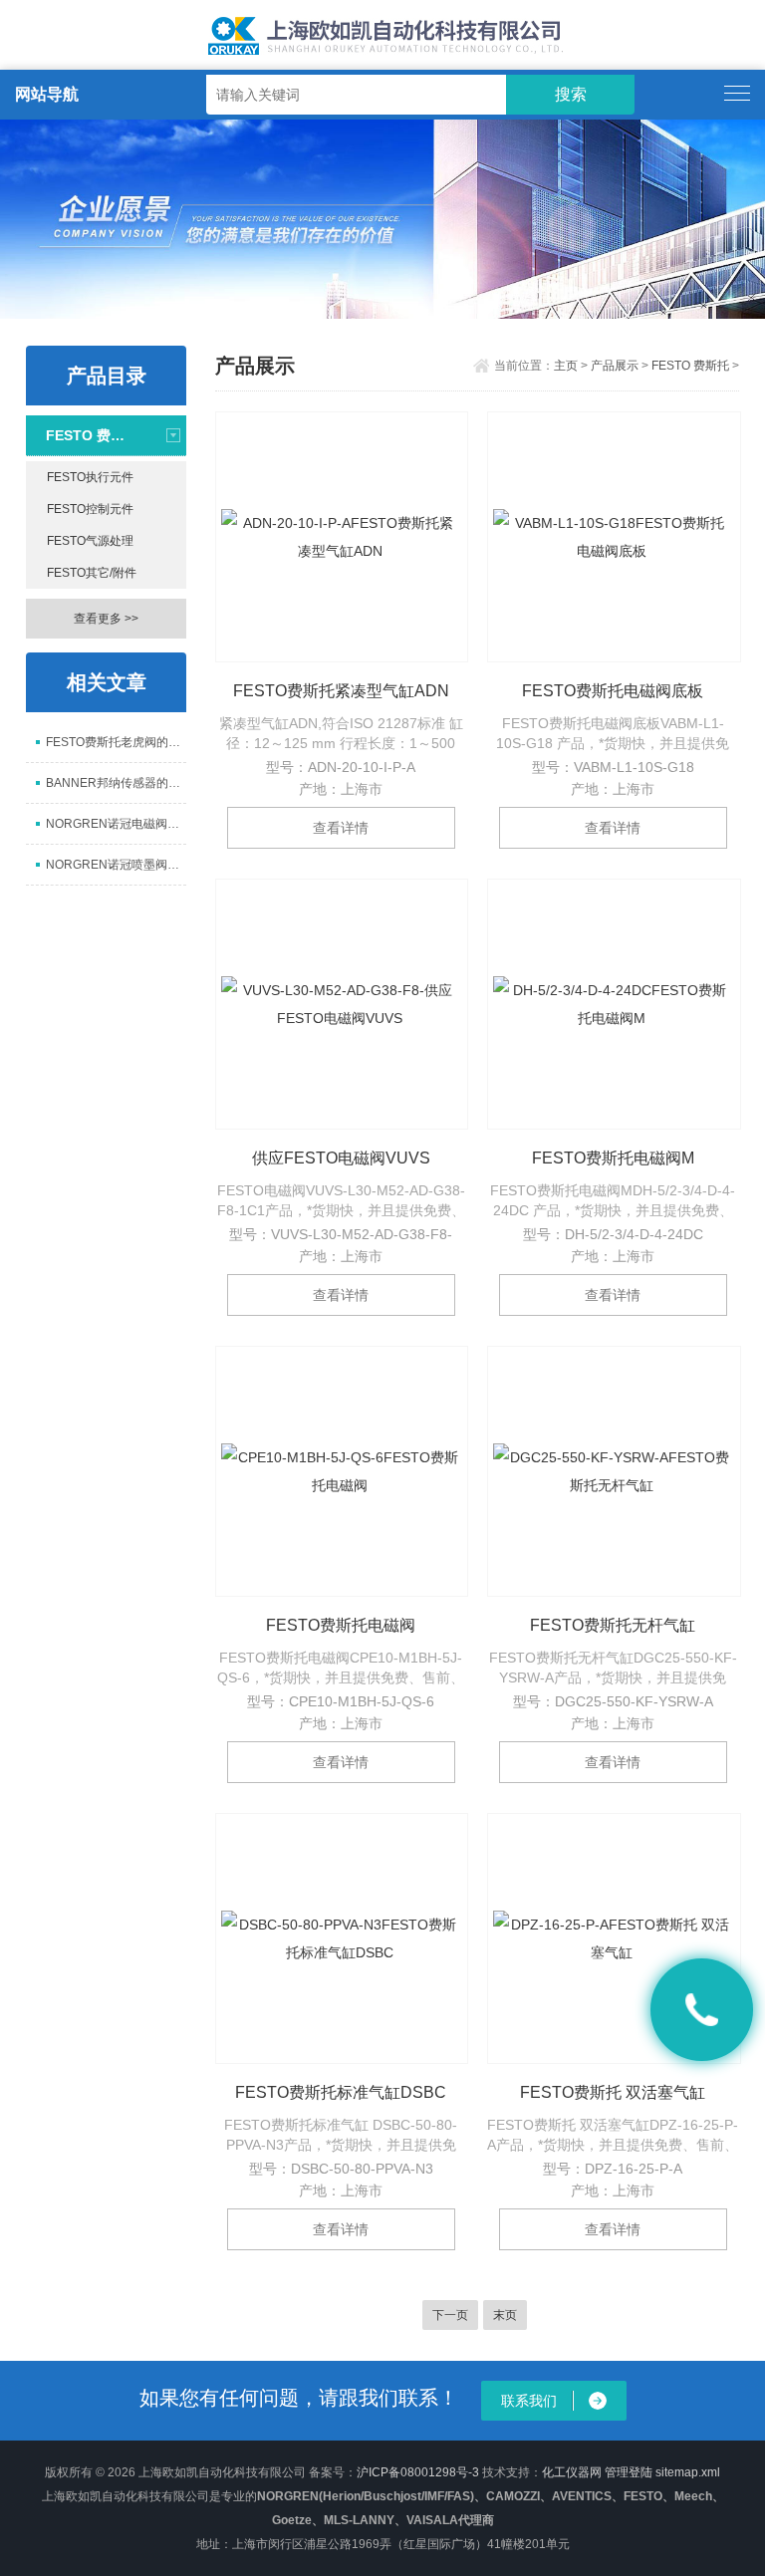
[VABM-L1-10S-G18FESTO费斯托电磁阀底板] (614, 537)
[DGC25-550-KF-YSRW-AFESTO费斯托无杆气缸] (614, 1471)
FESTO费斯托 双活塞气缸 (613, 2092)
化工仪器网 (572, 2472)
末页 (505, 2315)
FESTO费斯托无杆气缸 (613, 1625)
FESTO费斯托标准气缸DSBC (341, 2092)
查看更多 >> (106, 619)
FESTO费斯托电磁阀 (341, 1625)
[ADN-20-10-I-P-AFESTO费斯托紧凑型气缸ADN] (342, 537)
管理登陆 (629, 2472)
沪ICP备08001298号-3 (418, 2472)
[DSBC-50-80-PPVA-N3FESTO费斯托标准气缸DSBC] (342, 1938)
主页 (566, 366)
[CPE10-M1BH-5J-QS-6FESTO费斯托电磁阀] (342, 1471)
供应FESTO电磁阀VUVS (341, 1158)
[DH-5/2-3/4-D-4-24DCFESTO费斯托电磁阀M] (614, 1004)
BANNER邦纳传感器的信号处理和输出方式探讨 (116, 783)
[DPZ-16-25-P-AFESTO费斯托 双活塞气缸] (614, 1938)
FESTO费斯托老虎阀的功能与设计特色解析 (116, 742)
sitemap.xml (688, 2472)
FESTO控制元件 (90, 509)
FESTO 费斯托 (88, 435)
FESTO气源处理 (90, 541)
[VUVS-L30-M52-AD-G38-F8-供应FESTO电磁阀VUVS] (342, 1004)
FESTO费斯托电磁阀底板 (613, 691)
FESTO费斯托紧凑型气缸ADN (341, 691)
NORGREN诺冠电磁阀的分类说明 (116, 824)
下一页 (450, 2315)
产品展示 (615, 366)
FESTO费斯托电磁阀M (613, 1158)
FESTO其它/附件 (92, 573)
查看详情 (341, 828)
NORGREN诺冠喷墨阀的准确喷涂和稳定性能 (116, 865)
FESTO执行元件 (90, 477)
